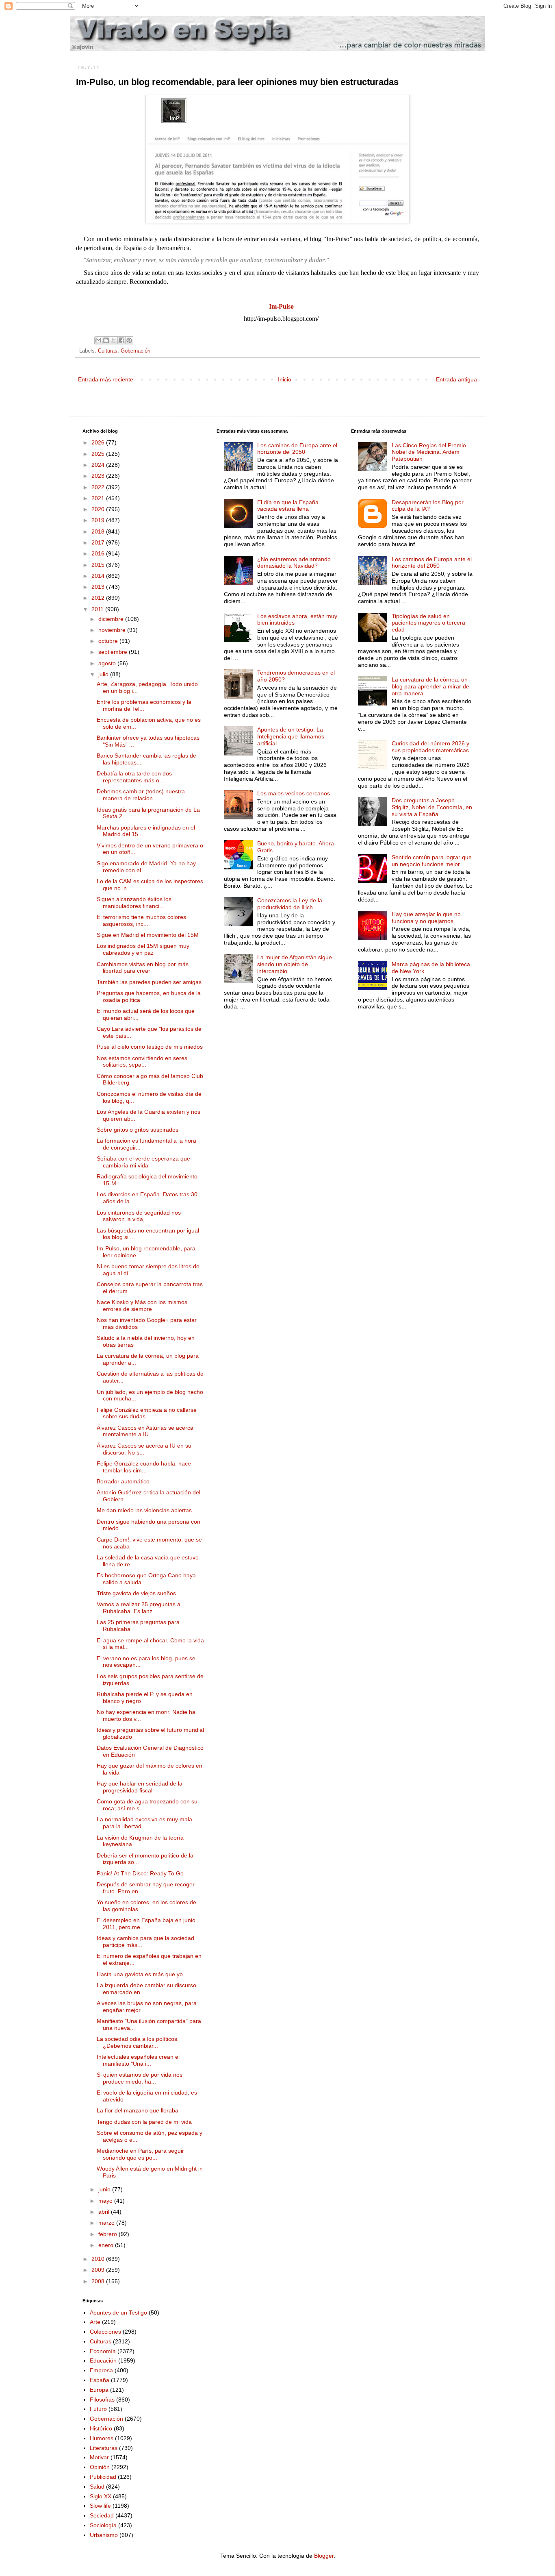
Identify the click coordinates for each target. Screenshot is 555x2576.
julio (104, 674)
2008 (99, 2281)
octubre (109, 641)
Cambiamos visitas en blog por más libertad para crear (143, 968)
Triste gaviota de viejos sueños (136, 1593)
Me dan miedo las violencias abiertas (144, 1510)
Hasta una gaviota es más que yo (140, 1974)
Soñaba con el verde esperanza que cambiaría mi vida (143, 1162)
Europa (99, 2390)
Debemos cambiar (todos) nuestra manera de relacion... (141, 795)
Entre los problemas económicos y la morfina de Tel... (144, 705)
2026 (99, 442)
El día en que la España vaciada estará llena (288, 506)
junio (105, 2189)
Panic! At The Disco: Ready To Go (140, 1873)
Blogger (324, 2556)
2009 (99, 2270)
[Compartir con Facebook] (121, 340)
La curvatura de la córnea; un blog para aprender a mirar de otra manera (430, 686)
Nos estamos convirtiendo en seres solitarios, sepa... (142, 1062)
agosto (108, 663)
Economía (103, 2351)
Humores (102, 2438)
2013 (99, 587)
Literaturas (104, 2448)
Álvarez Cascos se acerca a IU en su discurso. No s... (144, 1449)
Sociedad (102, 2515)
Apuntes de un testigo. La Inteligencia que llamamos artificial (291, 736)
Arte (95, 2322)
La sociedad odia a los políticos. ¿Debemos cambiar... (138, 2042)
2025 (99, 454)
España (100, 2380)
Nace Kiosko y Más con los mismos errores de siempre (142, 1305)
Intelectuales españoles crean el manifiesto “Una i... (138, 2060)
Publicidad (103, 2477)
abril (105, 2212)
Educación (103, 2360)
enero (107, 2245)
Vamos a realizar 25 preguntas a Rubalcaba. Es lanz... (139, 1608)
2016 (99, 553)
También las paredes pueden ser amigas (149, 982)
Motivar (99, 2457)
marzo (107, 2223)
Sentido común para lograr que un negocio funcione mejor (432, 861)
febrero (108, 2234)
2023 (99, 476)
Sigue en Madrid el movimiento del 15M (148, 935)
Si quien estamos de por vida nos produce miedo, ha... (140, 2078)
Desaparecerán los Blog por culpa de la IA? (428, 506)
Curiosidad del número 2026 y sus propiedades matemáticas (430, 747)
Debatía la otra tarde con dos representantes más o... (134, 777)
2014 (99, 576)
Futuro (98, 2409)
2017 (99, 542)
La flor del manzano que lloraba (138, 2110)
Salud (97, 2487)
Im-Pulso (281, 306)
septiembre (114, 652)
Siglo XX (101, 2496)
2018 (99, 531)
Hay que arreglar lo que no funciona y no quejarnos (426, 918)
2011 (98, 609)
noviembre (113, 630)
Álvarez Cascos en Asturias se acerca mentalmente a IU (145, 1431)
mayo (106, 2201)
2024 (99, 465)
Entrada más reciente (106, 379)
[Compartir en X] (114, 340)
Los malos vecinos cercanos (294, 793)
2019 (99, 520)
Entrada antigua (456, 379)
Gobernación (135, 351)
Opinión (100, 2467)
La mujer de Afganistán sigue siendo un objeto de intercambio (295, 964)
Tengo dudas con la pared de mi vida (144, 2122)
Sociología (103, 2525)
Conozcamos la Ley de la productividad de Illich (290, 904)
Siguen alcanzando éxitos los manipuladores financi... (134, 903)
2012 (99, 598)
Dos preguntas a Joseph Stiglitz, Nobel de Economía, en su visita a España (432, 807)
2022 (99, 487)
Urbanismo (104, 2535)
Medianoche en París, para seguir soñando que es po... (140, 2154)
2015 (99, 565)
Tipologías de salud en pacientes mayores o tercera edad (428, 623)
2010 (99, 2259)
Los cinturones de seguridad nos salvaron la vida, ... (139, 1216)
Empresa (101, 2370)
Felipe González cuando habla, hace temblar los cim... (144, 1467)
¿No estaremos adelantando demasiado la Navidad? (294, 563)
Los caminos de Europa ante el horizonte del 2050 (297, 449)
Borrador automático (123, 1481)
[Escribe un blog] (106, 340)
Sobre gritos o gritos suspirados (138, 1130)
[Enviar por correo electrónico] (98, 340)
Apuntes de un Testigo (118, 2313)
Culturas (108, 351)
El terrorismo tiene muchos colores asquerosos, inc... (141, 920)
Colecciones (105, 2332)
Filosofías (102, 2400)
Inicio (285, 379)
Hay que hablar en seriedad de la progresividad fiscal (140, 1787)
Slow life (100, 2506)
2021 (99, 498)
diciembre (112, 619)
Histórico (101, 2428)
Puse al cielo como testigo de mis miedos (150, 1047)
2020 (99, 509)
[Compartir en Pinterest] (129, 340)
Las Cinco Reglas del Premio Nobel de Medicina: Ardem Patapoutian (429, 452)
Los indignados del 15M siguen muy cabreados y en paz (143, 949)
